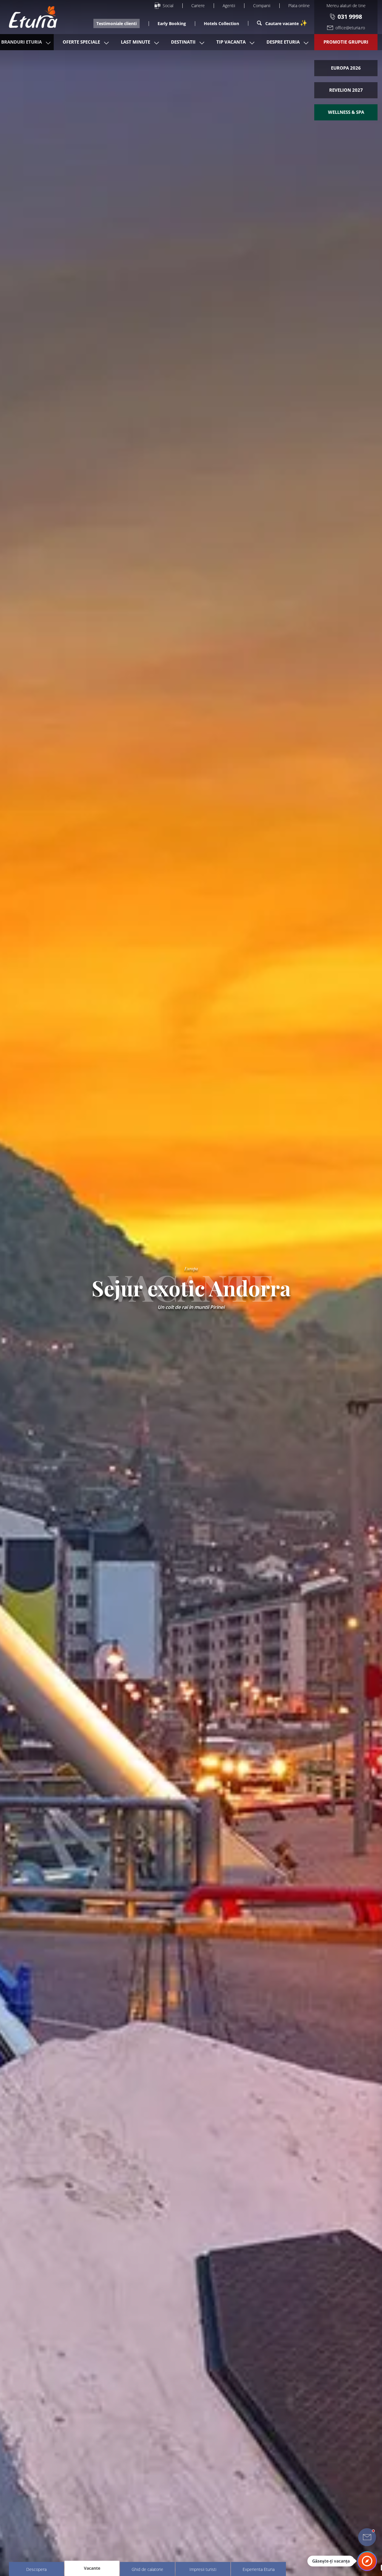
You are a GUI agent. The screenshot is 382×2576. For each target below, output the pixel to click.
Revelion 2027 (346, 90)
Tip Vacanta (231, 42)
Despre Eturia (283, 42)
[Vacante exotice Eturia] (30, 17)
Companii (262, 6)
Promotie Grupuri (346, 42)
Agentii (229, 6)
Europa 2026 (346, 68)
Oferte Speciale (81, 42)
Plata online (299, 6)
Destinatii (183, 42)
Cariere (198, 6)
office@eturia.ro (350, 28)
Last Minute (135, 42)
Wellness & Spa (346, 112)
